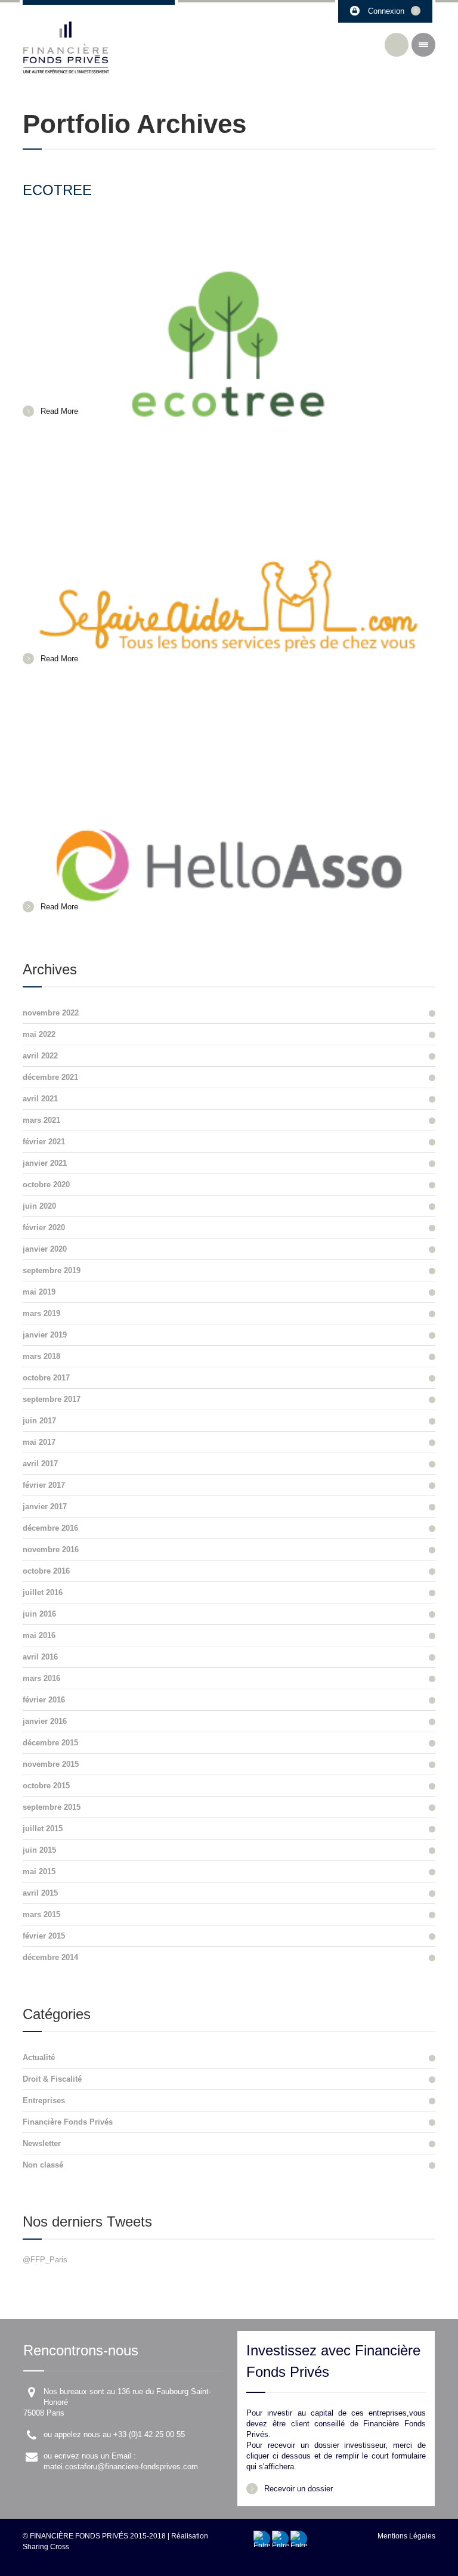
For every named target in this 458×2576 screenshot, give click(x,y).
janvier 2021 (45, 1163)
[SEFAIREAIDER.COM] (229, 552)
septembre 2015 (52, 1807)
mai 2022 (39, 1034)
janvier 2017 (45, 1507)
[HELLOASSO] (229, 799)
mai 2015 (39, 1871)
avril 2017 (40, 1464)
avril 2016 (40, 1657)
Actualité (39, 2058)
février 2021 (44, 1142)
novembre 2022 (51, 1013)
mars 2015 (41, 1914)
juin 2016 (39, 1614)
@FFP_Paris (45, 2260)
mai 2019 (39, 1292)
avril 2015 (40, 1893)
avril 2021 (40, 1099)
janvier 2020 (45, 1249)
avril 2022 (40, 1056)
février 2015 (44, 1936)
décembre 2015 (50, 1743)
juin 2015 (39, 1850)
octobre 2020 (46, 1185)
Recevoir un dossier (298, 2489)
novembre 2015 (51, 1764)
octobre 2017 (46, 1378)
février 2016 (44, 1700)
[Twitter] (299, 2539)
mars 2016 (41, 1678)
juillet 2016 (43, 1592)
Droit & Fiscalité (52, 2079)
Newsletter (42, 2143)
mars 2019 (41, 1313)
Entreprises (44, 2100)
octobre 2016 (46, 1571)
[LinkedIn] (280, 2539)
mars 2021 (41, 1120)
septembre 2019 (52, 1270)
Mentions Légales (406, 2536)
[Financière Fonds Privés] (66, 48)
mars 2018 (41, 1356)
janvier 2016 (45, 1721)
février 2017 (44, 1485)
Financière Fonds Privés (68, 2122)
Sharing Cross (46, 2547)
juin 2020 (39, 1206)
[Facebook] (262, 2539)
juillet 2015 (43, 1829)
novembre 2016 (51, 1549)
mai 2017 (39, 1442)
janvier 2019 (45, 1335)
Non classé (43, 2165)
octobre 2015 (46, 1786)
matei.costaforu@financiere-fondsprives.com (121, 2467)
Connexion (386, 11)
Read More (59, 411)
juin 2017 (39, 1421)
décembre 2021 (50, 1077)
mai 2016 (39, 1635)
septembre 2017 (52, 1399)
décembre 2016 (50, 1528)
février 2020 (44, 1227)
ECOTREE (57, 190)
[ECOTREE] (229, 304)
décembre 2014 (50, 1957)
